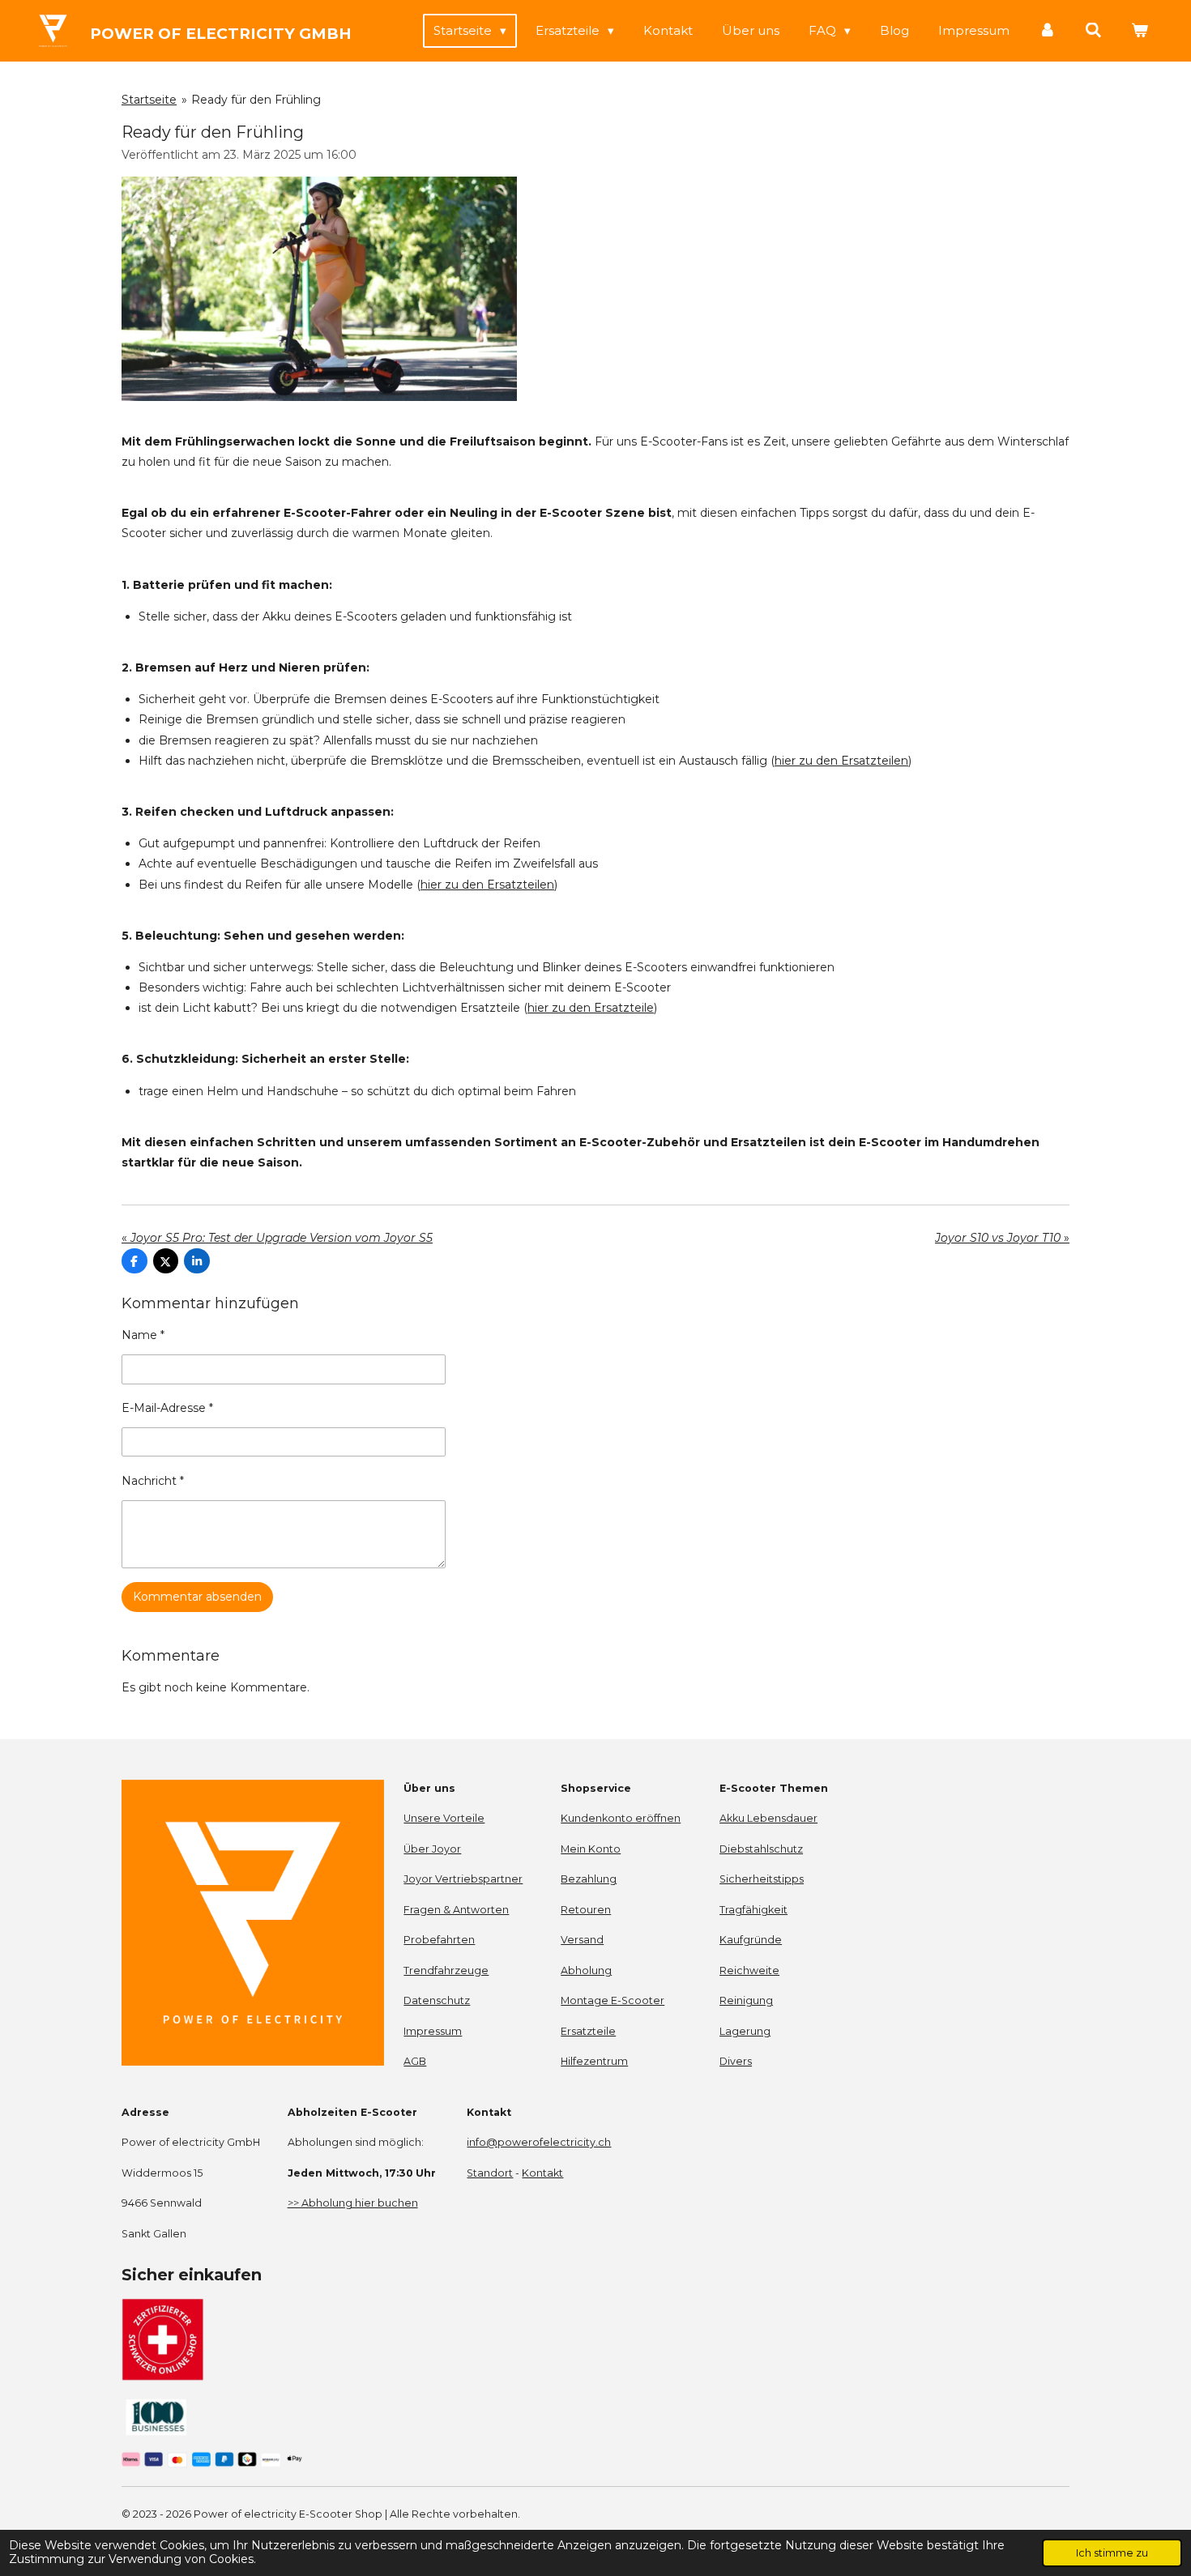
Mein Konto (591, 1849)
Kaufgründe (751, 1940)
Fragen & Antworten (456, 1910)
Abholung (586, 1970)
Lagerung (745, 2031)
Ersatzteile (588, 2031)
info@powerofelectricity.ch (539, 2142)
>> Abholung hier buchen (353, 2203)
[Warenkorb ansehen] (1140, 30)
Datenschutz (437, 2000)
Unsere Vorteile (444, 1818)
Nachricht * (153, 1481)
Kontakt (542, 2173)
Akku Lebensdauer (768, 1818)
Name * (143, 1335)
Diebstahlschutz (761, 1849)
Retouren (586, 1910)
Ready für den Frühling (256, 100)
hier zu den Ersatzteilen (841, 761)
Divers (736, 2061)
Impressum (433, 2031)
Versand (582, 1940)
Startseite (149, 100)
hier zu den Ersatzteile (591, 1008)
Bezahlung (589, 1879)
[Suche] (1093, 30)
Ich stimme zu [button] (1112, 2553)
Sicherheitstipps (762, 1879)
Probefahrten (439, 1940)
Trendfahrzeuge (446, 1970)
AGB (415, 2061)
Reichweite (749, 1970)
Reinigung (746, 2000)
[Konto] (1047, 30)
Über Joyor (432, 1849)
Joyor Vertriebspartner (463, 1879)
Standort (490, 2173)
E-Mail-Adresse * (167, 1408)
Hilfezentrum (594, 2061)
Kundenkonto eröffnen (621, 1818)
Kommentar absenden (197, 1597)
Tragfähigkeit (753, 1910)
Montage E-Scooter (613, 2000)
